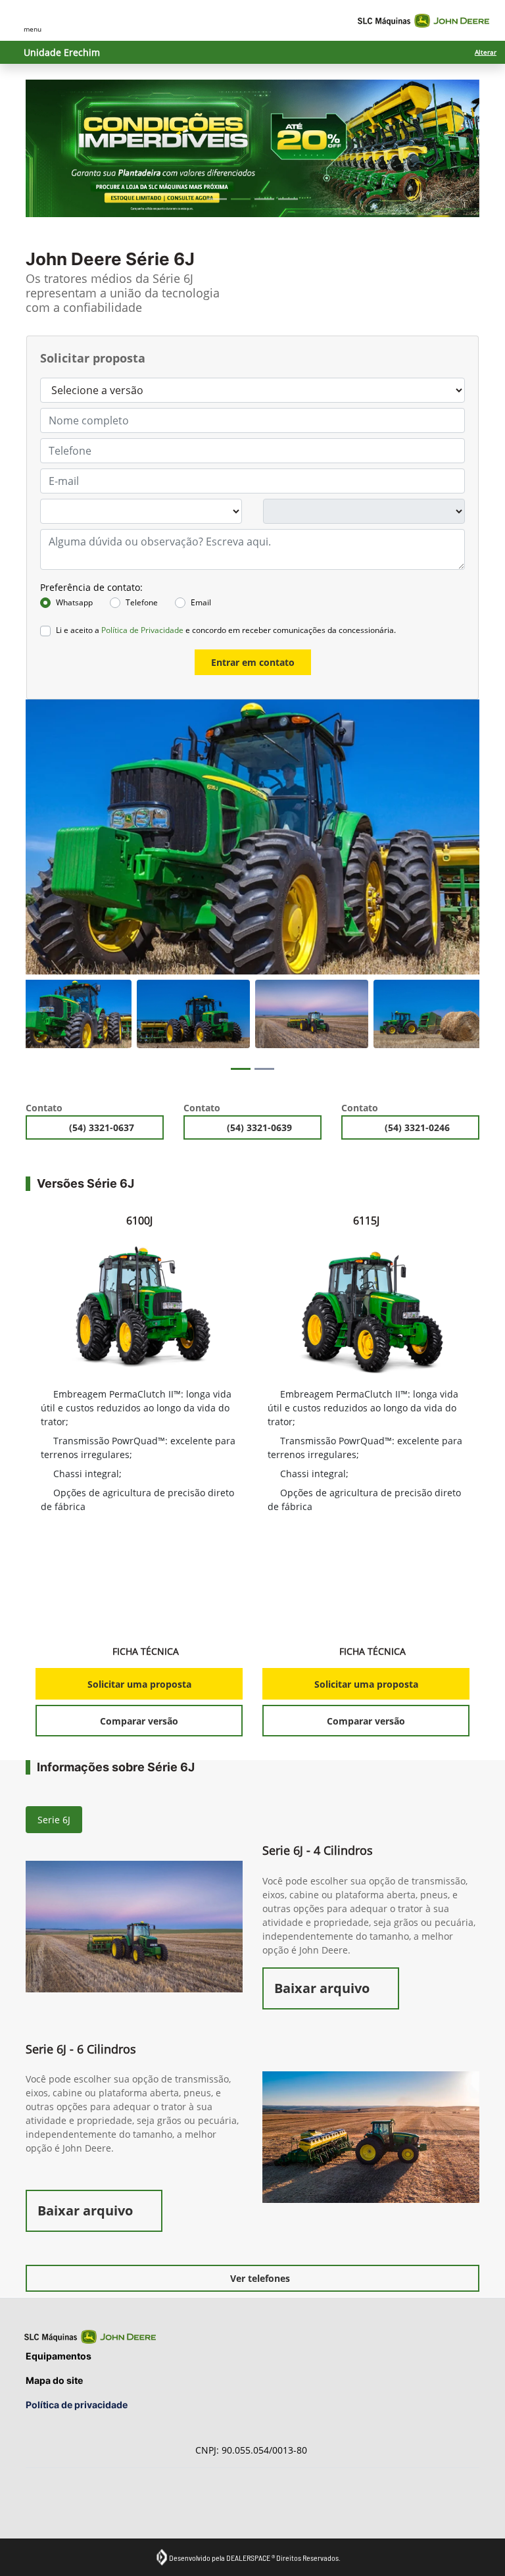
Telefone (142, 602)
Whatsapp (74, 602)
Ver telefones (260, 2278)
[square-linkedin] (100, 2503)
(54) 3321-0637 (103, 1127)
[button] (60, 148)
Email (201, 602)
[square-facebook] (129, 2503)
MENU (33, 29)
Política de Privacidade (142, 630)
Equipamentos (59, 2356)
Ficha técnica (146, 1651)
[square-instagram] (40, 2503)
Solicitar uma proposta (139, 1684)
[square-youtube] (70, 2503)
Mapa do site (54, 2380)
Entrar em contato (253, 662)
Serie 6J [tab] (54, 1820)
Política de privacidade (77, 2405)
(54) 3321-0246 (419, 1127)
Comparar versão (139, 1721)
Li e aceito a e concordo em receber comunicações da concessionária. (226, 630)
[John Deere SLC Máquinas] (423, 21)
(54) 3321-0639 (261, 1127)
